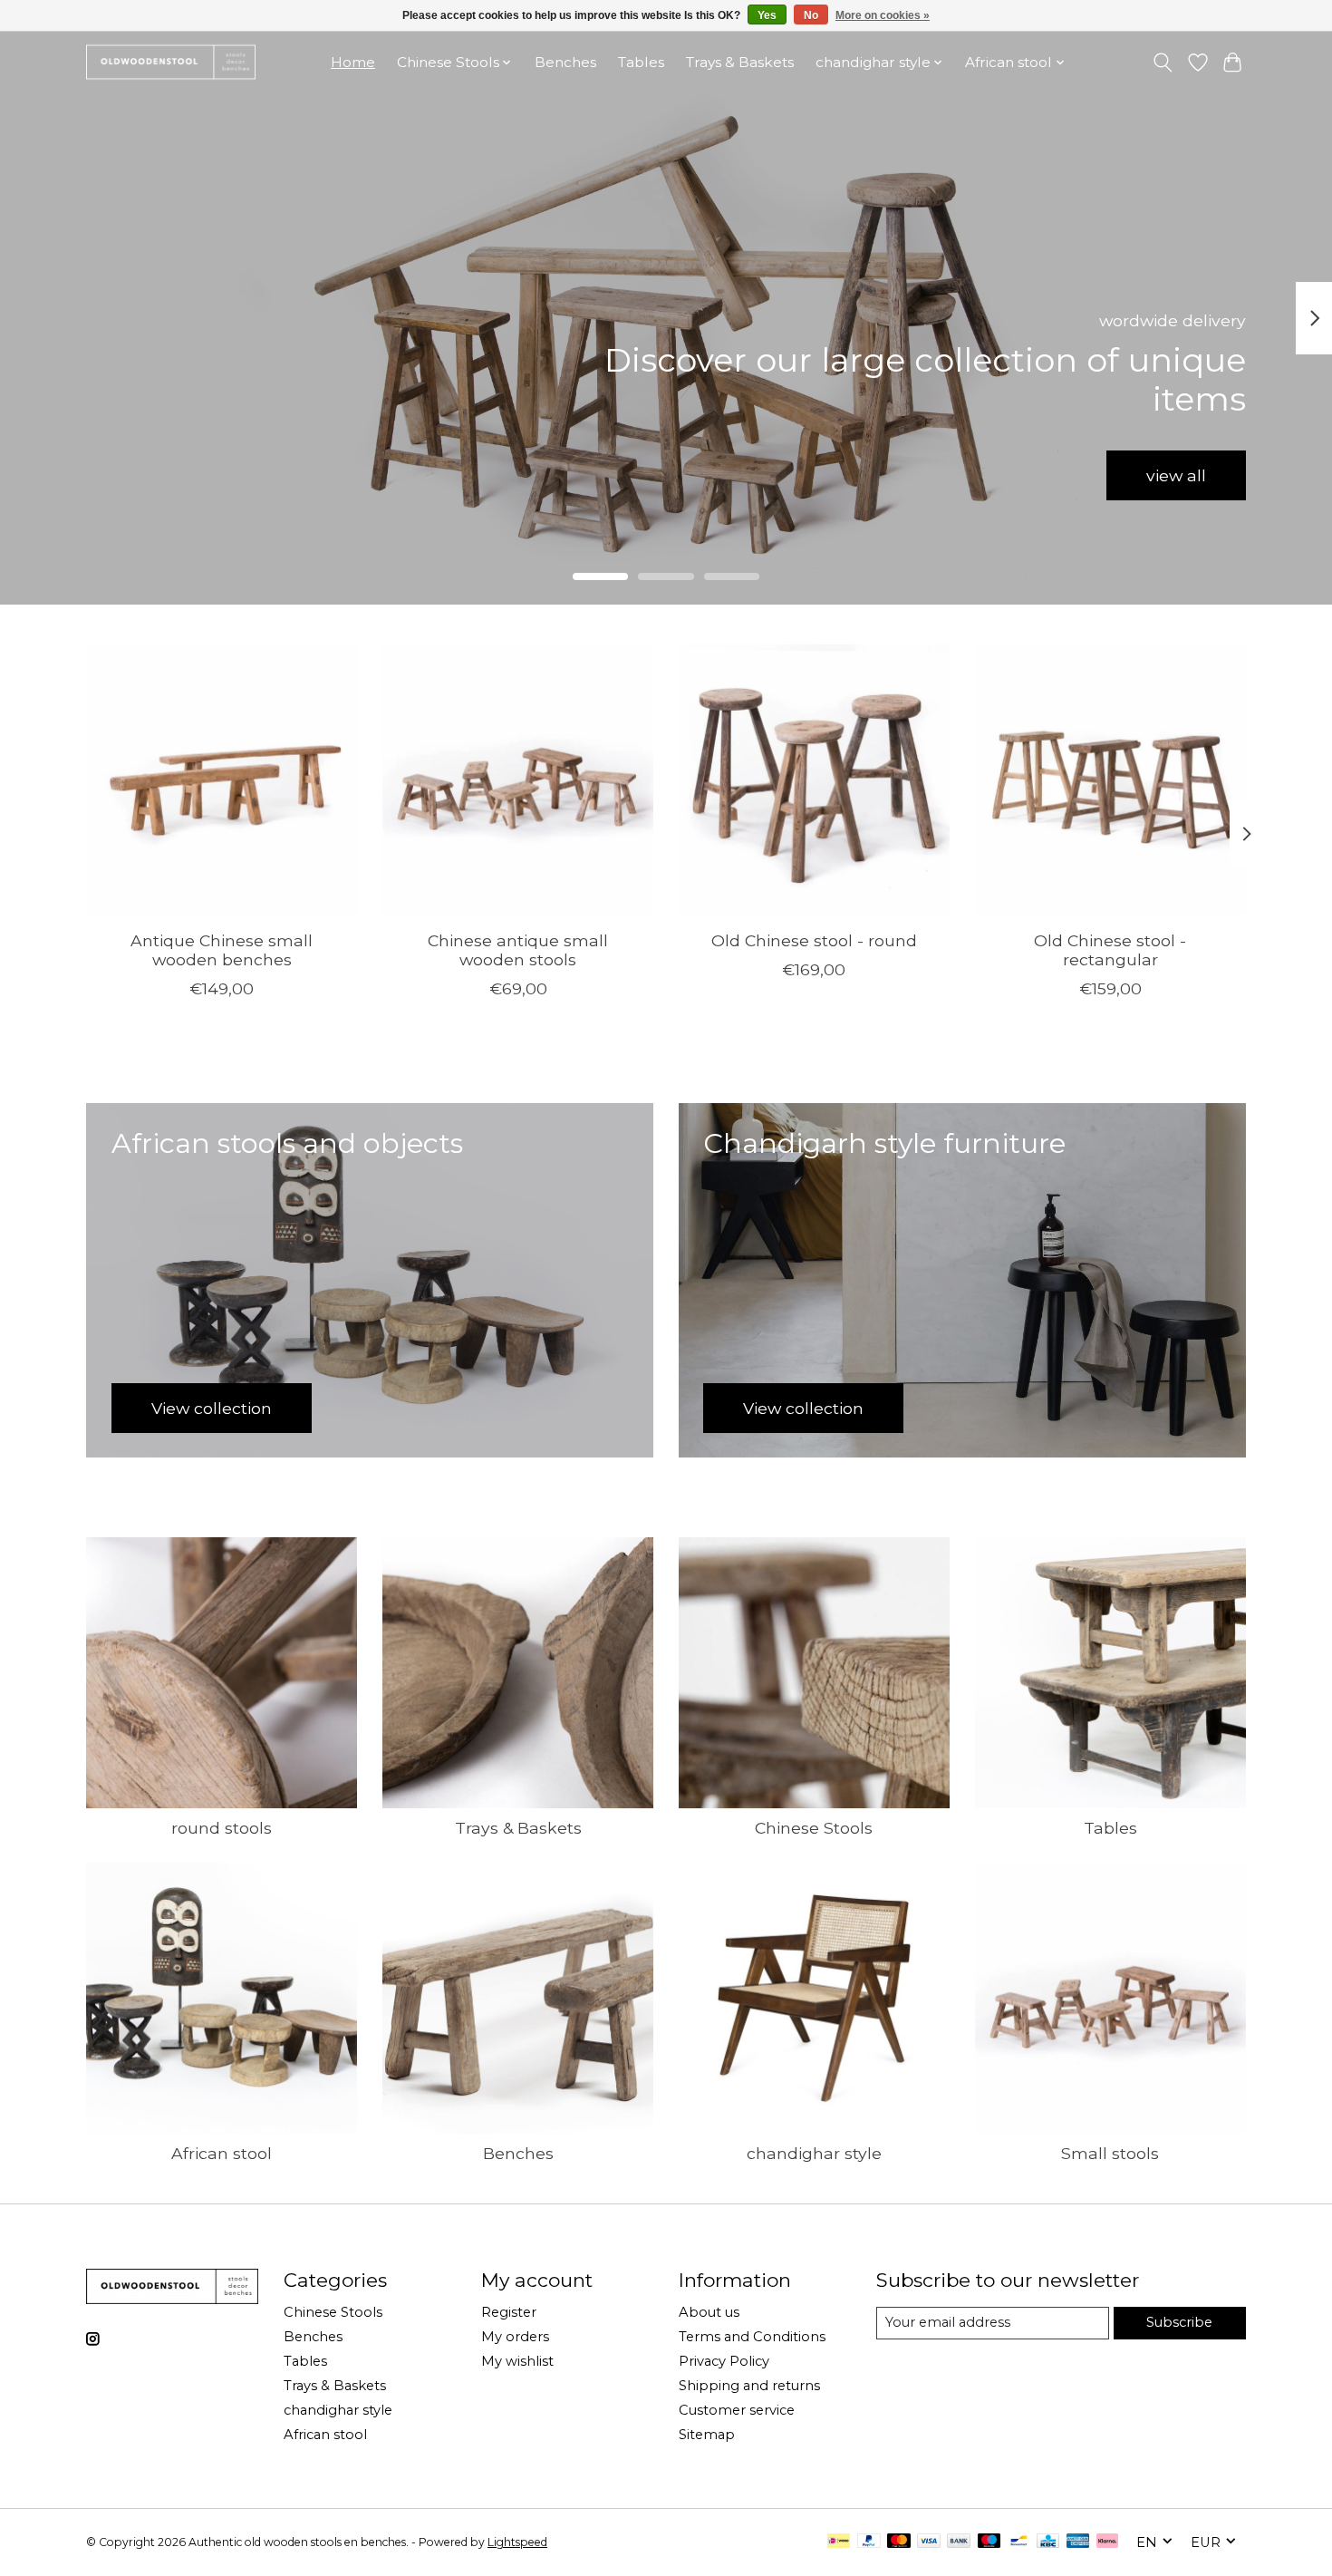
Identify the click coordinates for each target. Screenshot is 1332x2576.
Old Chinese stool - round (814, 940)
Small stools (1110, 2153)
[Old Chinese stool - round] (814, 780)
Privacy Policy (724, 2361)
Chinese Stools (814, 1828)
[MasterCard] (899, 2542)
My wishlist (517, 2361)
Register (509, 2312)
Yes (767, 15)
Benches (565, 62)
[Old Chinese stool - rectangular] (1110, 780)
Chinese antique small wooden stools (518, 950)
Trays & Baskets (740, 62)
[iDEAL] (839, 2542)
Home (353, 62)
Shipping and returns (749, 2386)
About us (709, 2312)
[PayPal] (869, 2542)
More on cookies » (883, 15)
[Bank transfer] (959, 2542)
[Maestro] (989, 2542)
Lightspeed (517, 2542)
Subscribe (1179, 2322)
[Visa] (929, 2542)
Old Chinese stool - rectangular (1110, 950)
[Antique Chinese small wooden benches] (222, 780)
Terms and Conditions (752, 2337)
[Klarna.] (1107, 2542)
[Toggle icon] (1163, 63)
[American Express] (1078, 2542)
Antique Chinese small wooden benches (222, 950)
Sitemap (707, 2435)
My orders (515, 2337)
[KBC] (1048, 2542)
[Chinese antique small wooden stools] (518, 780)
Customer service (737, 2410)
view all (1176, 475)
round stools (222, 1828)
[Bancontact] (1019, 2542)
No (811, 15)
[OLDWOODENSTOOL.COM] (171, 62)
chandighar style (814, 2153)
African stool (222, 2153)
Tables (641, 62)
